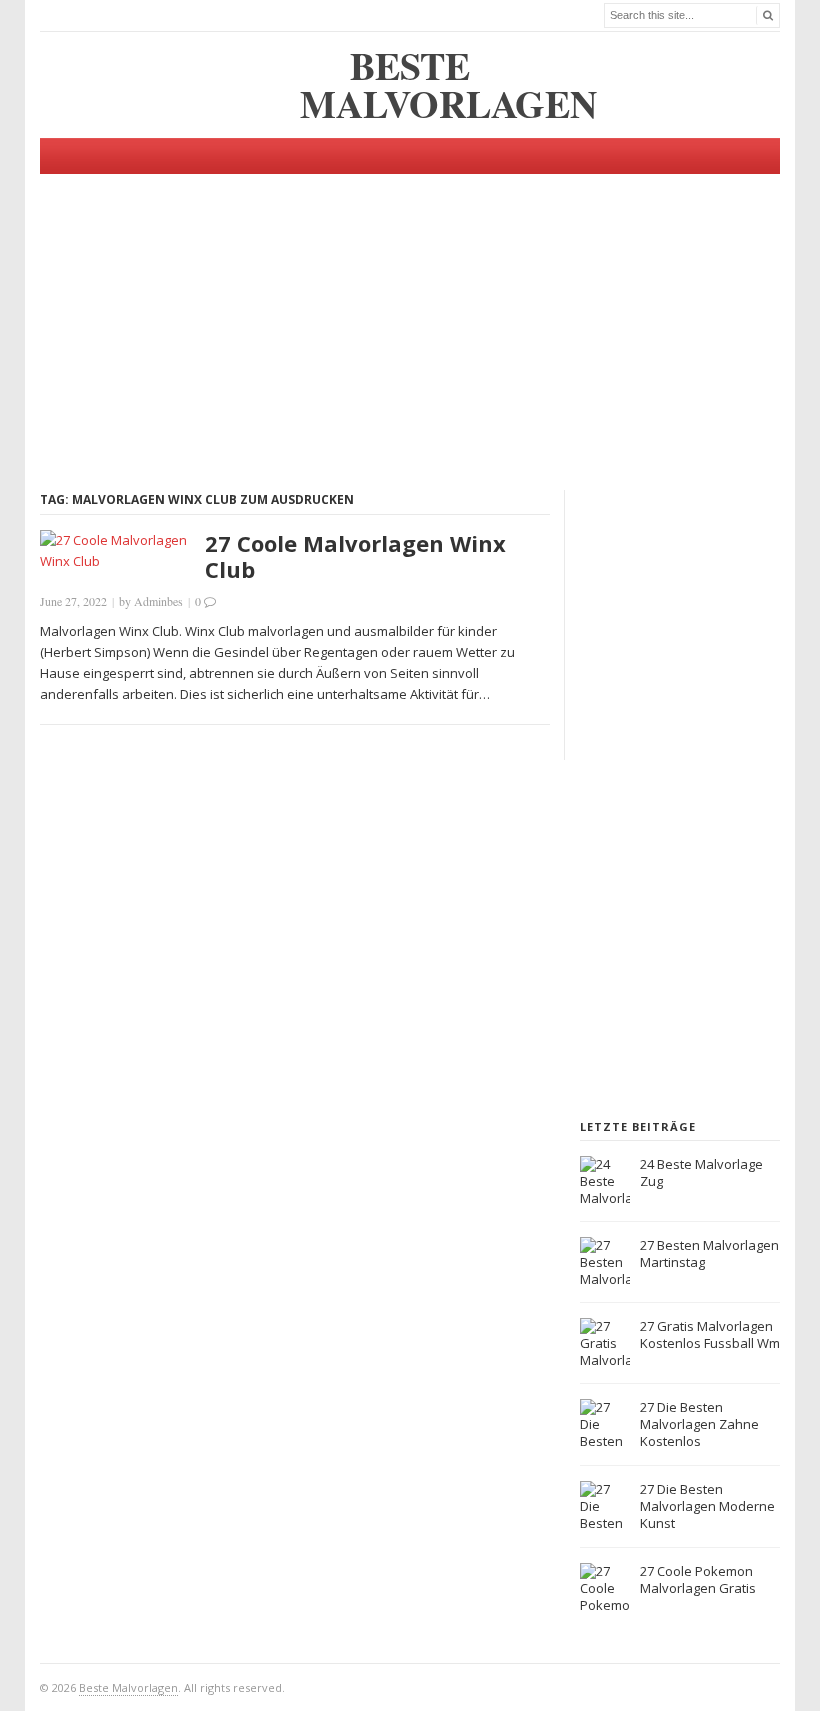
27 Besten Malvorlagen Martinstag (709, 1253)
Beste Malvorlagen (128, 1687)
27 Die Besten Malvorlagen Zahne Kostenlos (699, 1424)
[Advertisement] (410, 314)
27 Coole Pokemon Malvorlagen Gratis (698, 1579)
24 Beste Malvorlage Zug (701, 1172)
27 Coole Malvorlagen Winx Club (355, 556)
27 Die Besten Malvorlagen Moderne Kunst (707, 1506)
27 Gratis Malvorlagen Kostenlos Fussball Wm (710, 1334)
